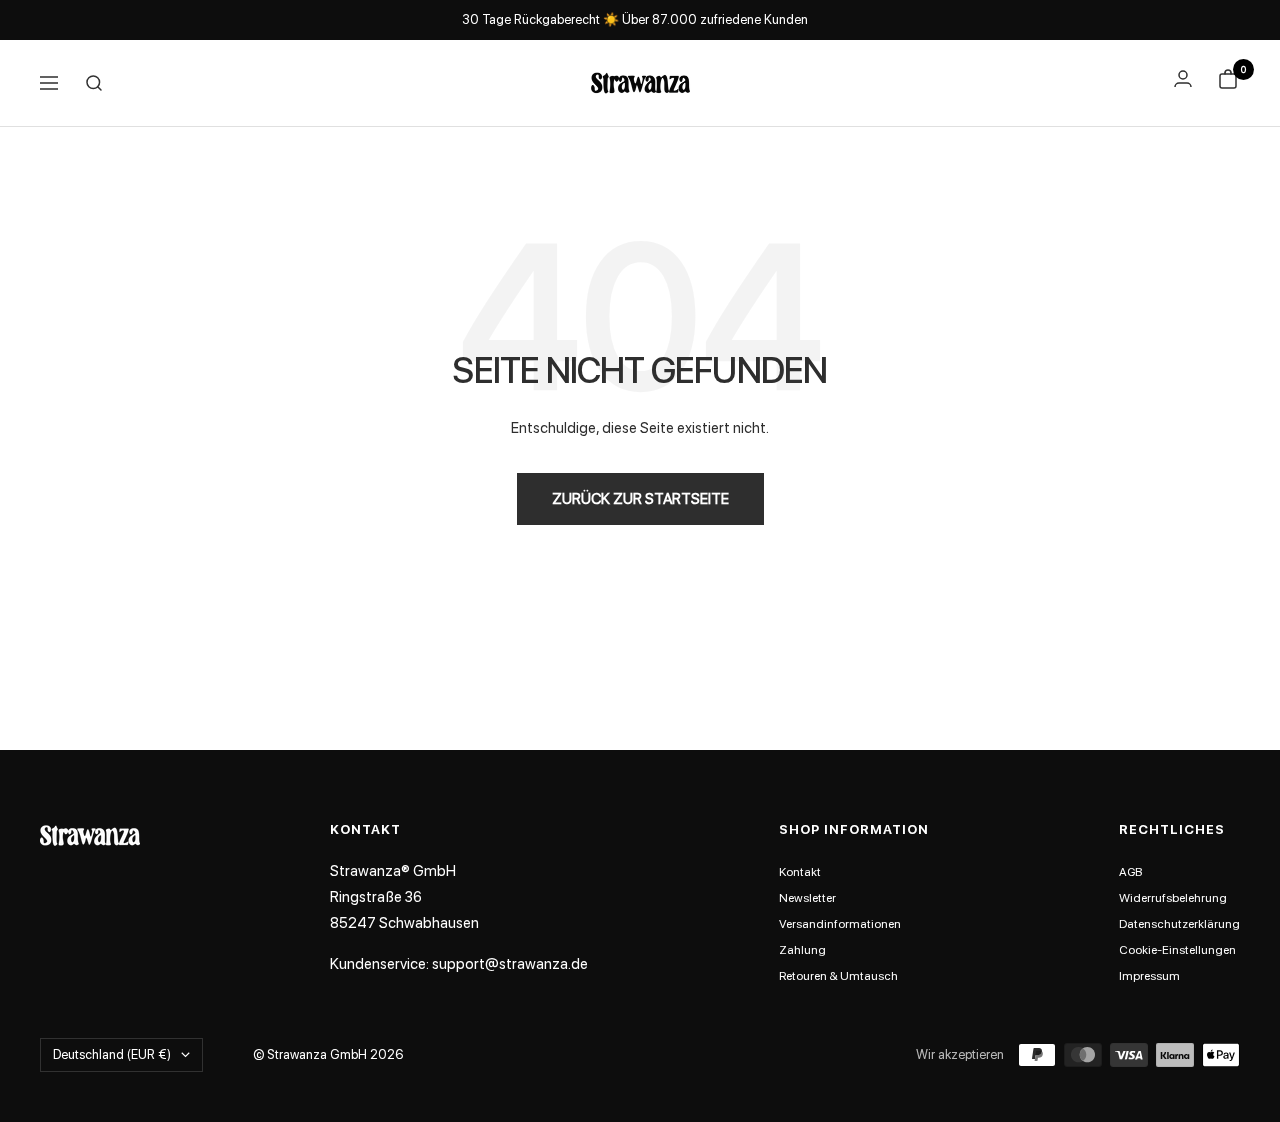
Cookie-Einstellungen (1177, 950)
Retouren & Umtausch (838, 976)
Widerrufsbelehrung (1173, 898)
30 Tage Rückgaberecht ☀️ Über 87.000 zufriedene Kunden (635, 19)
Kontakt (800, 872)
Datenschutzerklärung (1179, 924)
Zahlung (802, 950)
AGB (1130, 872)
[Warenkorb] (1228, 83)
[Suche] (94, 83)
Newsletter (807, 898)
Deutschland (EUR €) (112, 1054)
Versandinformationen (840, 924)
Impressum (1149, 976)
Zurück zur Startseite (640, 499)
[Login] (1183, 78)
